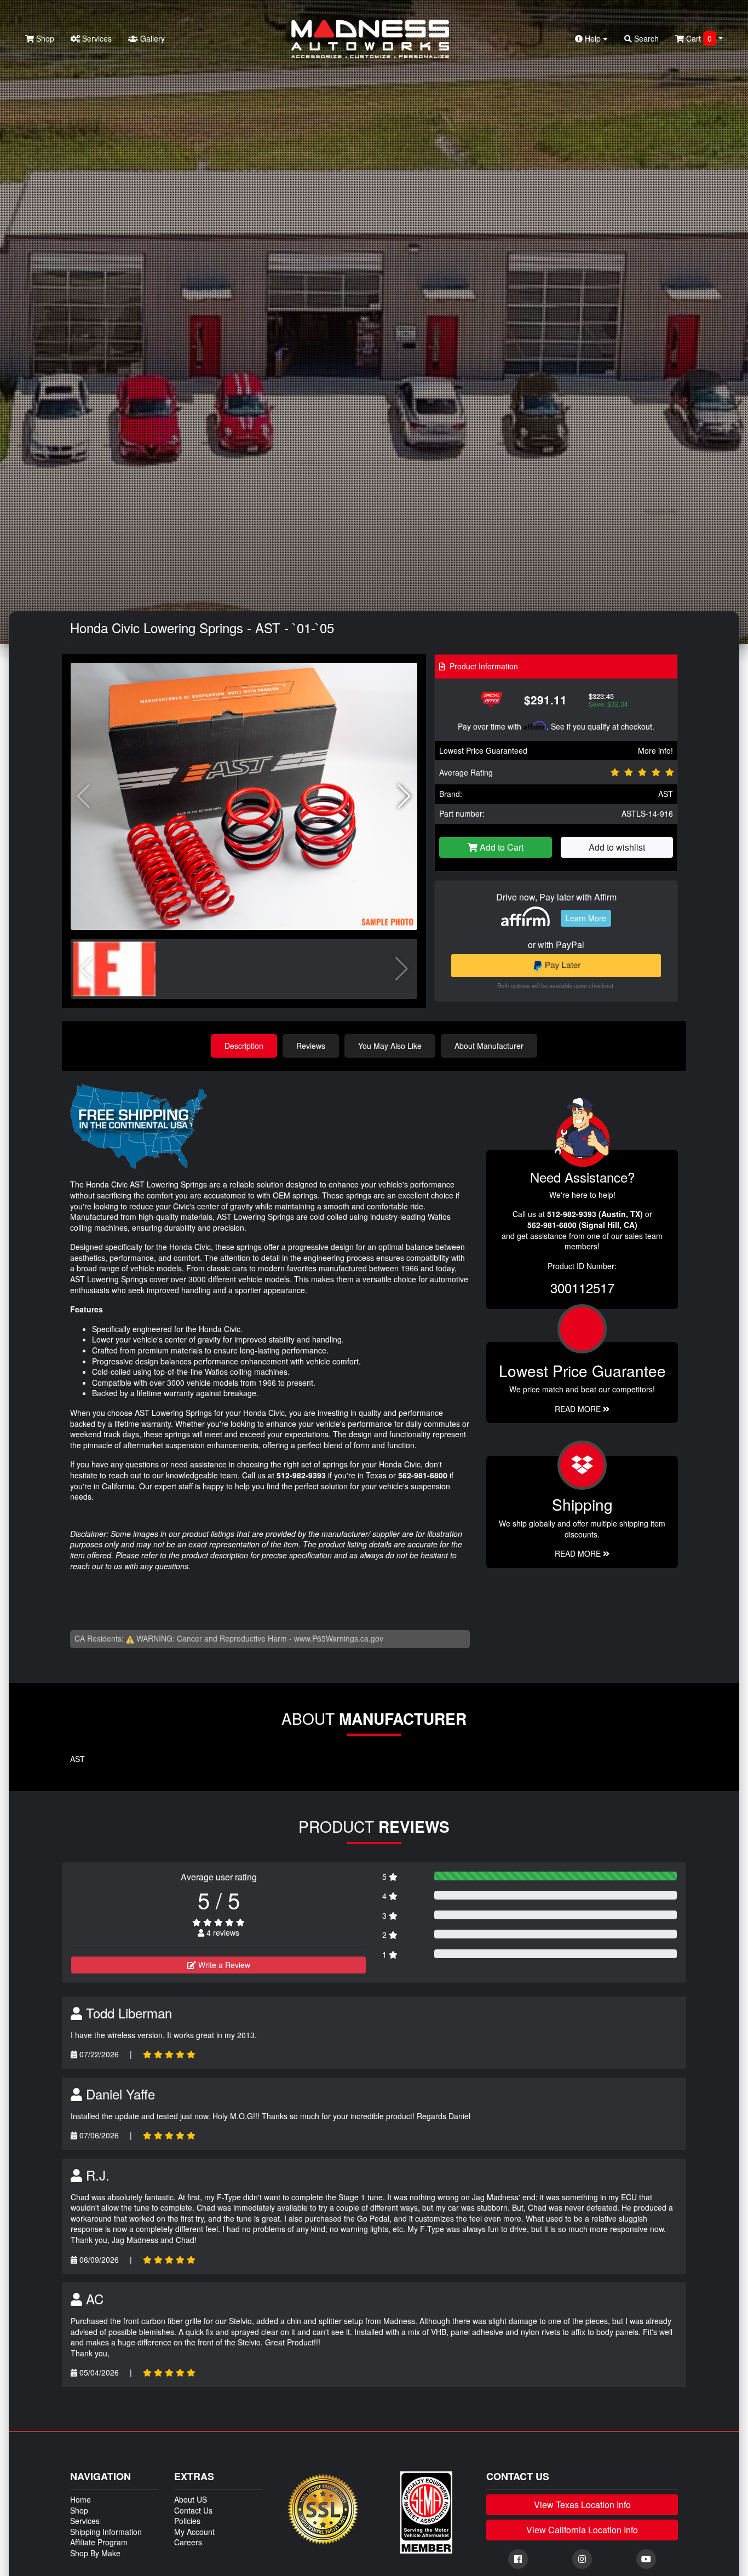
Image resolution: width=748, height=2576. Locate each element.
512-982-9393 (301, 1475)
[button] (404, 796)
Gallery (151, 38)
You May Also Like (390, 1046)
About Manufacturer (489, 1046)
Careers (188, 2542)
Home (80, 2499)
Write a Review (223, 1965)
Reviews (311, 1046)
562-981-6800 (423, 1475)
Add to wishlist (617, 847)
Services (96, 38)
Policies (187, 2521)
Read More (579, 1409)
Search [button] (645, 38)
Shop (44, 38)
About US (191, 2499)
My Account (194, 2532)
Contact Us (193, 2510)
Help (593, 38)
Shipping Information (106, 2532)
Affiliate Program (99, 2542)
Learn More (586, 918)
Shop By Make (95, 2553)
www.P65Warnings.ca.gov (339, 1638)
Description (244, 1046)
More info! (655, 750)
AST (666, 794)
